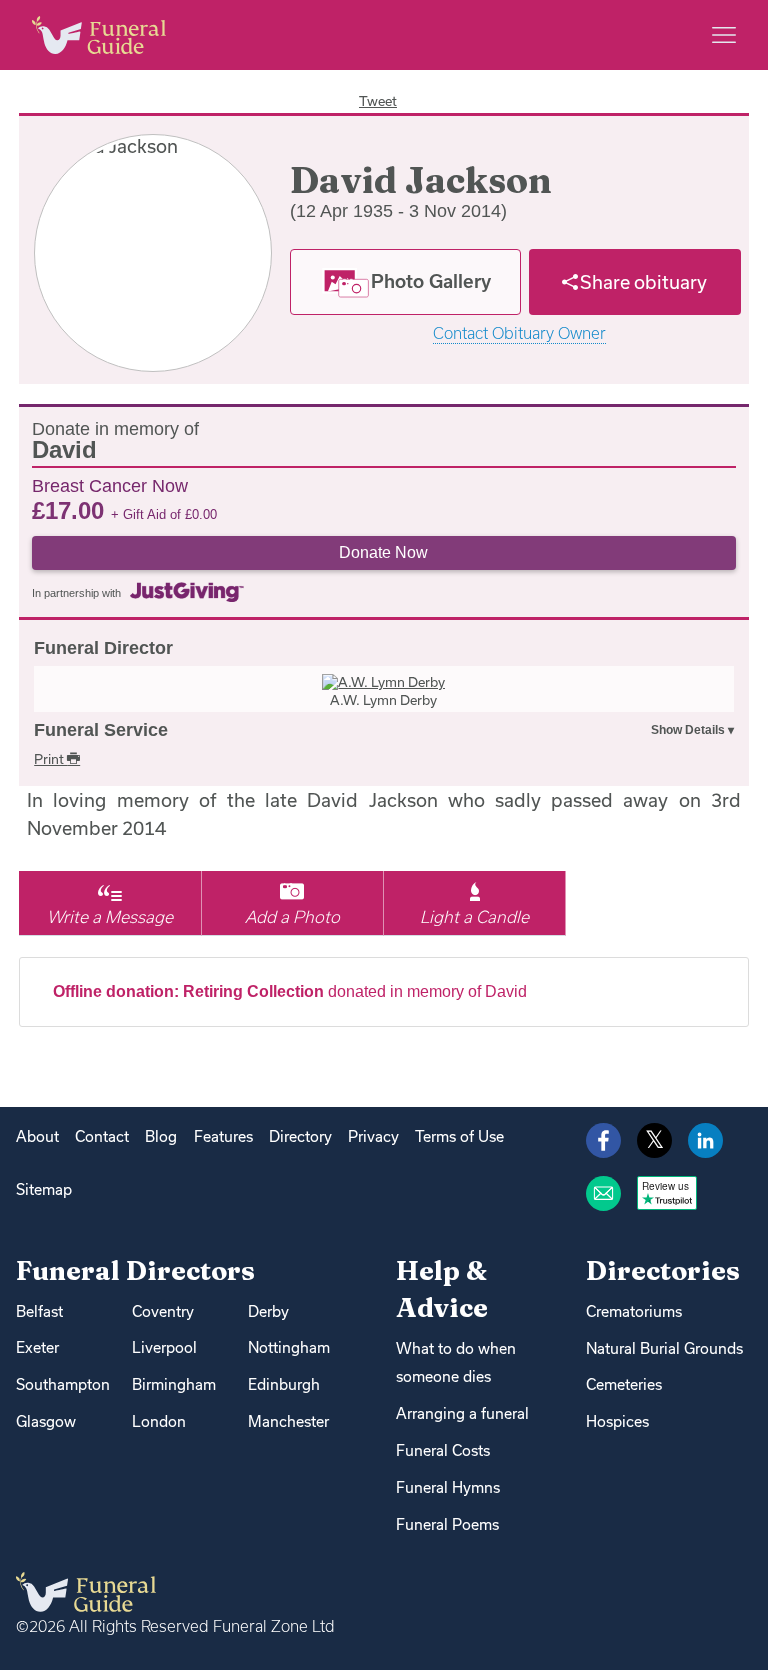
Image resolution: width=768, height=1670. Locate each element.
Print (50, 759)
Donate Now (383, 552)
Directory (300, 1136)
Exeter (37, 1347)
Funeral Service (101, 730)
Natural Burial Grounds (664, 1348)
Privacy (373, 1136)
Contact (102, 1136)
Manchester (288, 1421)
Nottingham (289, 1347)
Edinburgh (284, 1384)
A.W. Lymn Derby (383, 700)
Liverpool (164, 1347)
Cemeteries (624, 1384)
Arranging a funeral (462, 1413)
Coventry (163, 1311)
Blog (161, 1136)
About (37, 1136)
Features (223, 1136)
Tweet (378, 101)
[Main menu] (724, 35)
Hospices (617, 1421)
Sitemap (44, 1189)
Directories (663, 1270)
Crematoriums (634, 1311)
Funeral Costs (443, 1450)
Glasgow (46, 1421)
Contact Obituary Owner (519, 333)
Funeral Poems (447, 1524)
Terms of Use (459, 1136)
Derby (268, 1311)
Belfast (39, 1311)
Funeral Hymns (448, 1487)
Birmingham (174, 1384)
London (159, 1421)
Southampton (63, 1384)
